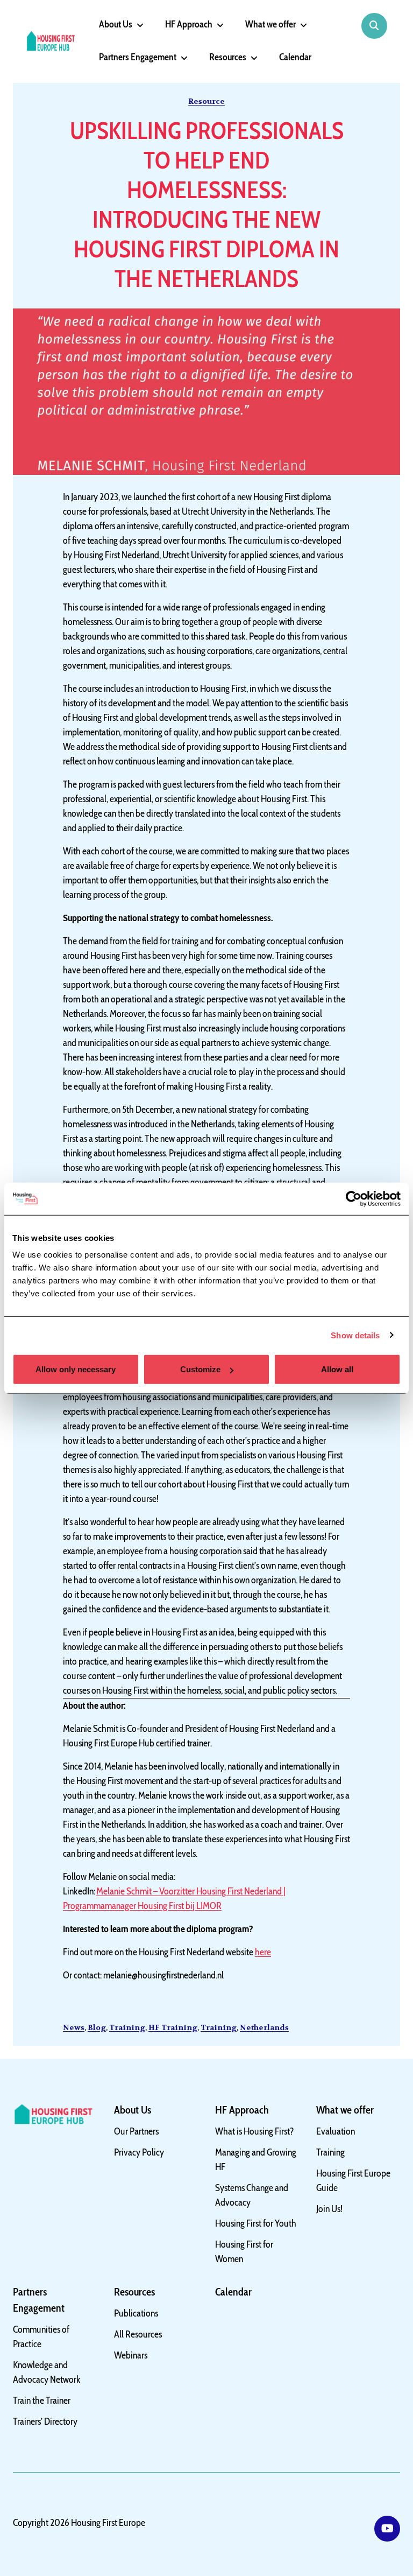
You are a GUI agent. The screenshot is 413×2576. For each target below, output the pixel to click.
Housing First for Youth (256, 2223)
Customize (200, 1369)
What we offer (270, 24)
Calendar (295, 57)
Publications (136, 2313)
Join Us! (329, 2209)
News (74, 2027)
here (263, 1952)
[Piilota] (138, 25)
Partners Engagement (138, 57)
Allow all (337, 1369)
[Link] (387, 2529)
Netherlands (264, 2027)
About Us (116, 24)
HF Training (173, 2027)
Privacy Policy (139, 2152)
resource (206, 101)
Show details (355, 1335)
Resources (228, 57)
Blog (97, 2027)
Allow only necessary (76, 1369)
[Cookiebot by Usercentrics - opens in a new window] (354, 1198)
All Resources (138, 2334)
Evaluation (336, 2131)
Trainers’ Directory (45, 2421)
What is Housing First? (255, 2131)
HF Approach (189, 24)
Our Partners (136, 2131)
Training (127, 2027)
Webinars (131, 2355)
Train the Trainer (42, 2400)
